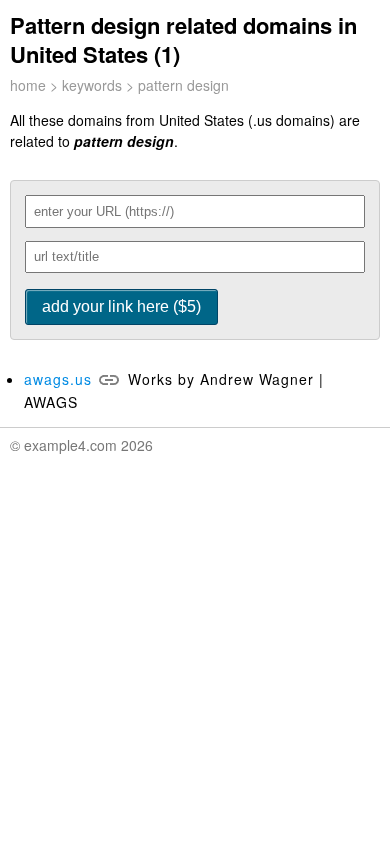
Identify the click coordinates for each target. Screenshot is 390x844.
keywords (92, 85)
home (28, 85)
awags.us (58, 379)
